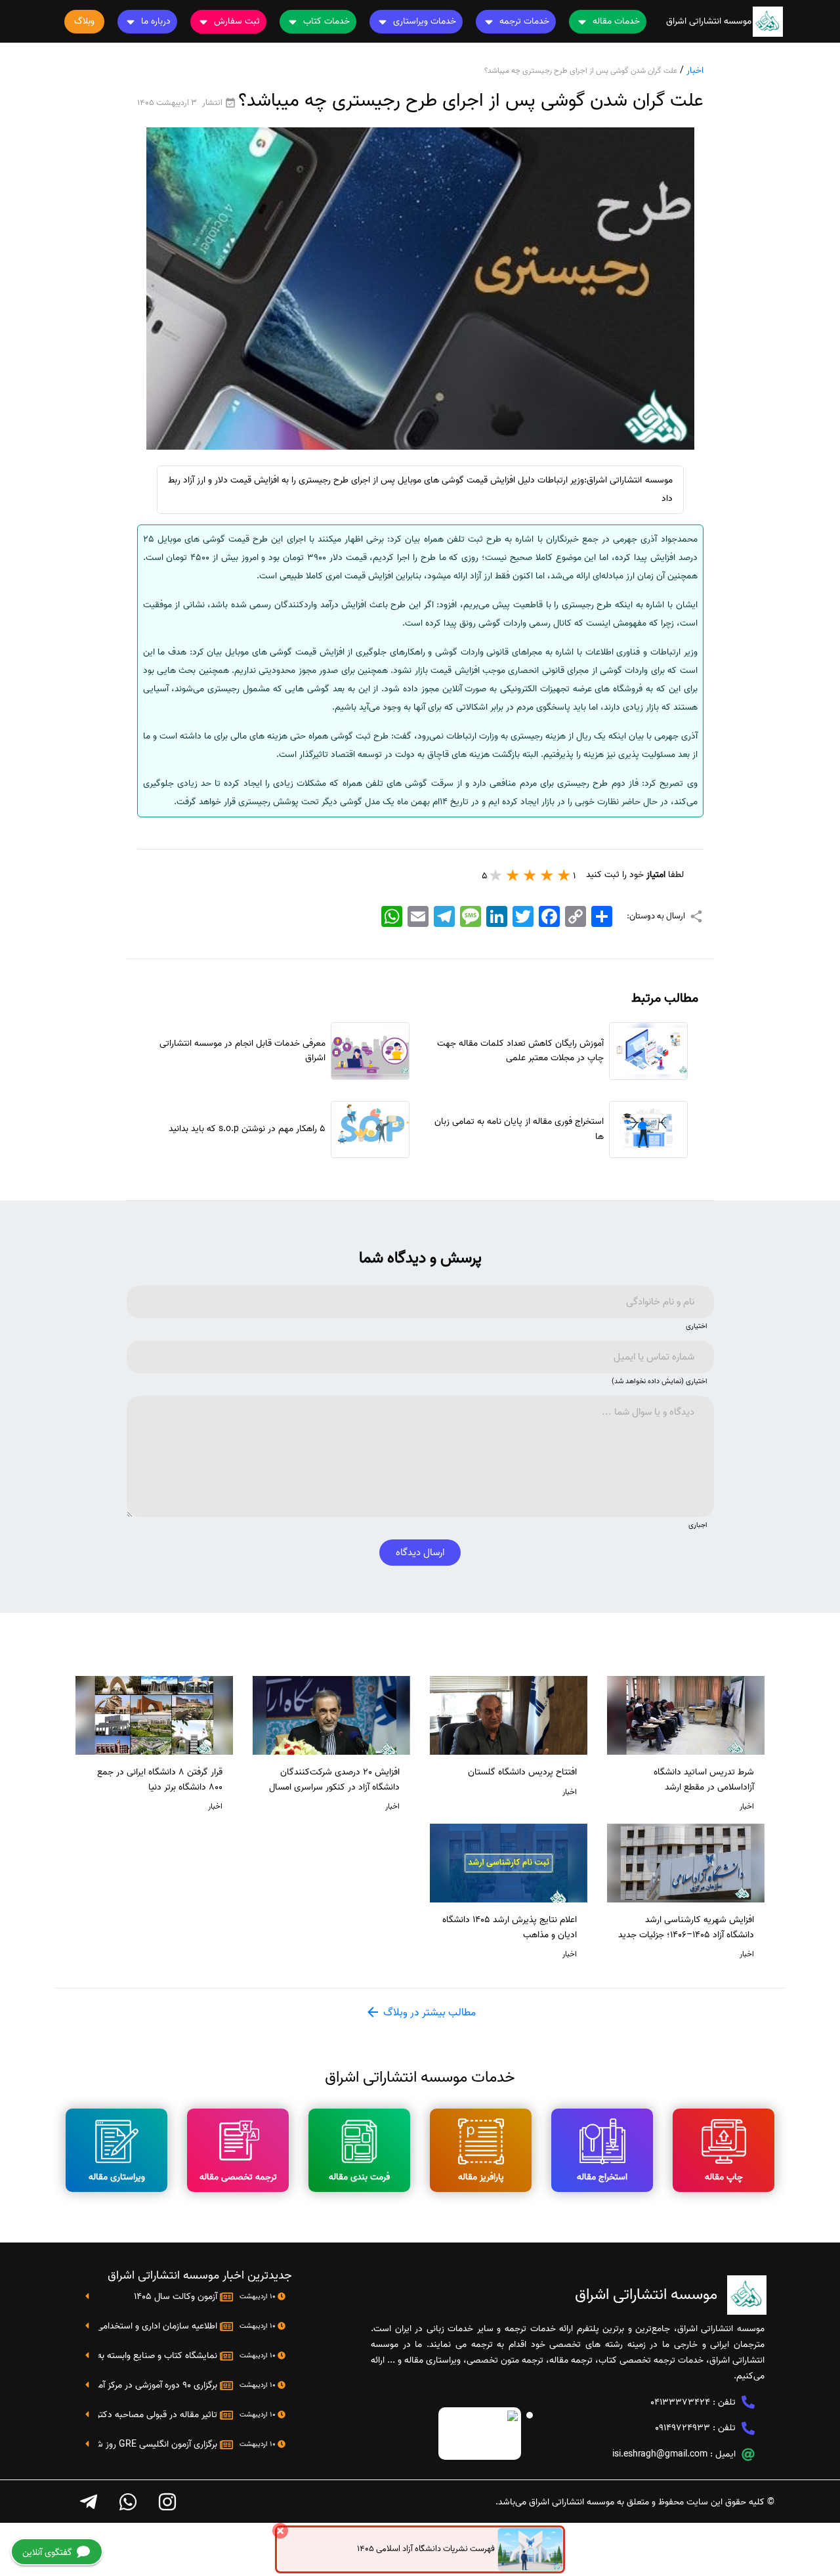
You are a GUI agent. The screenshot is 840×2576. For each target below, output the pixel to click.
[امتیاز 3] (530, 875)
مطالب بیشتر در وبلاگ (428, 2013)
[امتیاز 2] (547, 875)
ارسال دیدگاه (420, 1553)
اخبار (695, 71)
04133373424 (680, 2402)
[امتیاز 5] (496, 875)
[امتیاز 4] (513, 875)
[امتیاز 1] (564, 875)
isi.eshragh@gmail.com (660, 2454)
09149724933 (682, 2428)
